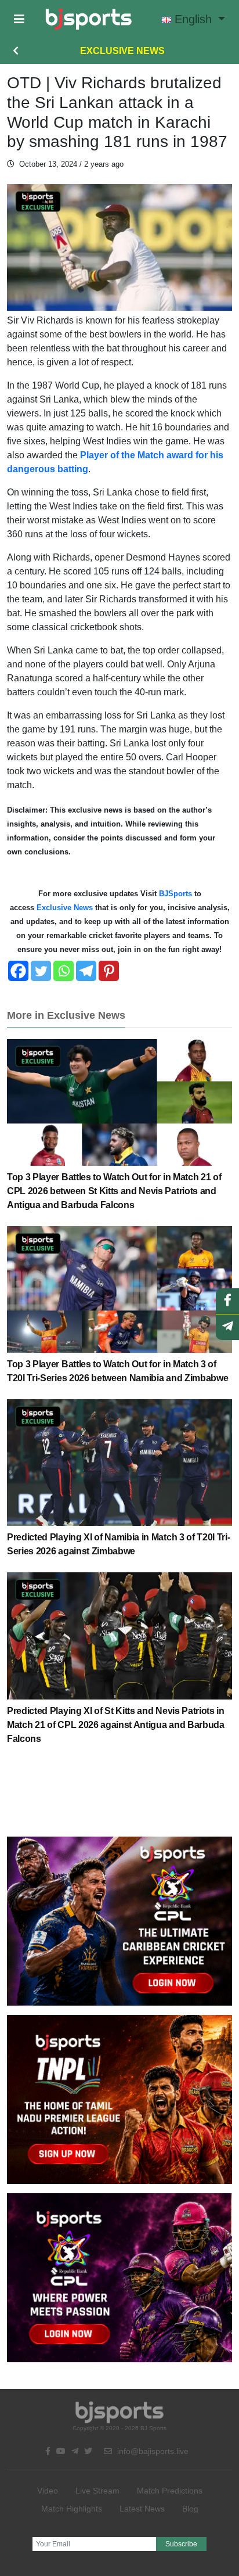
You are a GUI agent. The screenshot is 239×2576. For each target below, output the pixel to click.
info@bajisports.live (152, 2451)
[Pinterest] (109, 971)
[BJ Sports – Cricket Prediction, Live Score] (88, 19)
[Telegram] (86, 971)
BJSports (175, 894)
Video (48, 2491)
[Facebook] (18, 971)
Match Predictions (170, 2491)
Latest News (142, 2509)
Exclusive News (122, 51)
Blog (190, 2509)
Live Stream (97, 2491)
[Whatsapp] (64, 971)
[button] (19, 19)
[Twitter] (41, 971)
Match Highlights (72, 2509)
